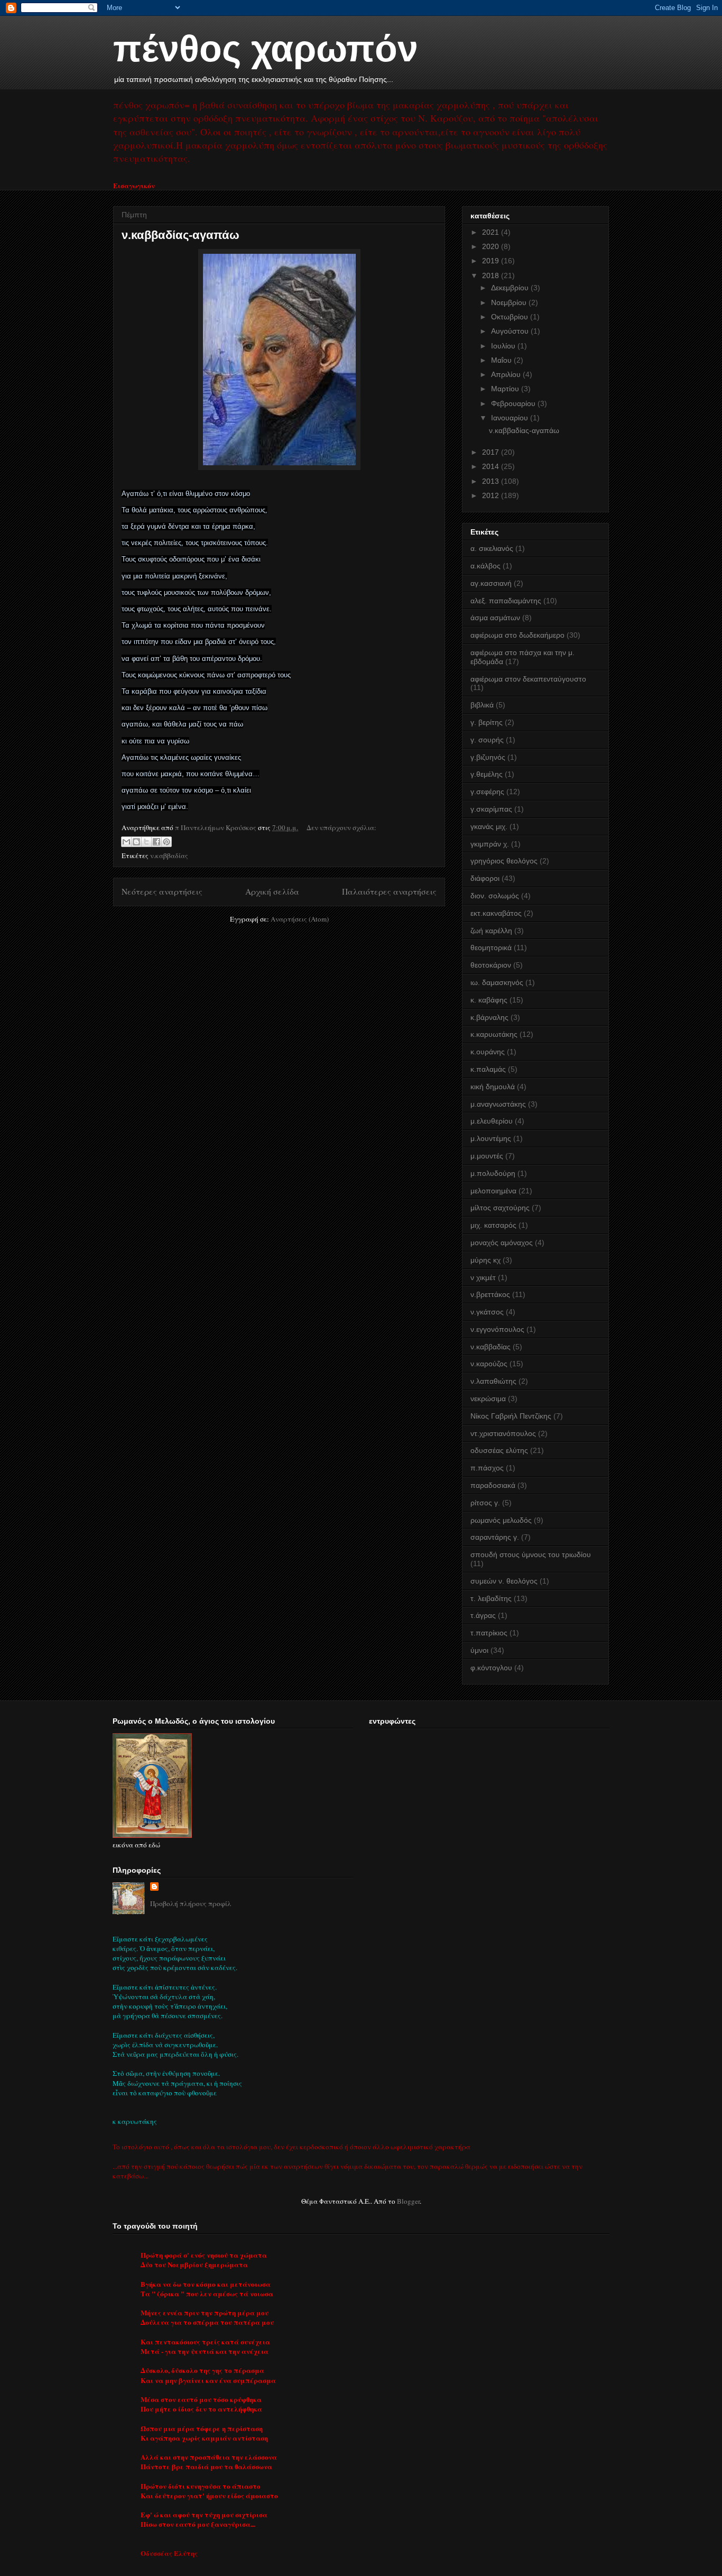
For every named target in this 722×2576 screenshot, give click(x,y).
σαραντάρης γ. (495, 1537)
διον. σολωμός (495, 896)
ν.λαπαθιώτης (493, 1381)
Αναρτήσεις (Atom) (300, 919)
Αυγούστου (511, 331)
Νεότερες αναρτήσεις (162, 891)
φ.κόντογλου (491, 1668)
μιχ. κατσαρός (493, 1225)
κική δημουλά (493, 1087)
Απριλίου (507, 374)
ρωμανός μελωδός (501, 1520)
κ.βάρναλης (489, 1017)
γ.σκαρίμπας (491, 809)
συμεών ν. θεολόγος (504, 1581)
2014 (492, 466)
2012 (492, 495)
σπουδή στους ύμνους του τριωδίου (531, 1554)
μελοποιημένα (493, 1191)
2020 (492, 246)
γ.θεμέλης (487, 774)
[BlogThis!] (136, 842)
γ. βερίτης (487, 722)
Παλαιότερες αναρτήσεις (389, 891)
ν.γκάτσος (487, 1312)
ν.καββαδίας (169, 855)
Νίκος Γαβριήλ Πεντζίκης (511, 1416)
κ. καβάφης (489, 1000)
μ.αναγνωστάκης (498, 1104)
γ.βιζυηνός (488, 757)
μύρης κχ (485, 1260)
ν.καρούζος (489, 1364)
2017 (492, 452)
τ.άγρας (483, 1615)
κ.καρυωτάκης (494, 1034)
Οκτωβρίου (511, 317)
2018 (492, 275)
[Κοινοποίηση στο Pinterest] (166, 842)
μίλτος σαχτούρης (500, 1208)
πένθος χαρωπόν (266, 49)
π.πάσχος (487, 1468)
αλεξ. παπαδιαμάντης (506, 601)
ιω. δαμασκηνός (497, 982)
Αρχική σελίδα (272, 891)
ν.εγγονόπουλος (497, 1329)
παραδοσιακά (493, 1485)
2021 (492, 232)
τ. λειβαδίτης (491, 1598)
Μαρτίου (506, 389)
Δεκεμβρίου (511, 288)
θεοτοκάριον (491, 965)
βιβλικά (482, 705)
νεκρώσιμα (488, 1399)
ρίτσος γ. (485, 1503)
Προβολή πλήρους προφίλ (191, 1903)
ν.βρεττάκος (490, 1294)
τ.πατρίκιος (489, 1633)
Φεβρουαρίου (514, 403)
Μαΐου (502, 360)
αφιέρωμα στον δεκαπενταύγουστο (528, 679)
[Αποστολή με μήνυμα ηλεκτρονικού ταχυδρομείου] (126, 842)
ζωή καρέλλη (491, 931)
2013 (492, 481)
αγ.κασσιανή (491, 583)
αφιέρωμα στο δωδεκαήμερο (517, 635)
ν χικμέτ (483, 1277)
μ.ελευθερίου (492, 1121)
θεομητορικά (491, 947)
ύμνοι (479, 1650)
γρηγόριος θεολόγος (504, 861)
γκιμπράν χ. (490, 844)
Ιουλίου (504, 346)
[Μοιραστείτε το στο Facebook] (156, 842)
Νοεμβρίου (510, 302)
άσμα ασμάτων (495, 618)
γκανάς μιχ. (489, 826)
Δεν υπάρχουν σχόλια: (341, 827)
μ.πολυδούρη (493, 1173)
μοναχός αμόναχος (502, 1243)
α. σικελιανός (492, 548)
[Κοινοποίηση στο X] (146, 842)
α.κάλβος (485, 566)
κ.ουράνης (488, 1052)
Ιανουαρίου (511, 418)
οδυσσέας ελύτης (499, 1450)
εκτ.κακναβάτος (496, 913)
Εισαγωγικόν (134, 185)
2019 (492, 261)
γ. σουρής (487, 740)
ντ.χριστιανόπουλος (503, 1433)
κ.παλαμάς (488, 1069)
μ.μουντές (487, 1156)
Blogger (408, 2201)
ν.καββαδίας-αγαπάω (181, 235)
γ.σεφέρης (487, 792)
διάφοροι (485, 878)
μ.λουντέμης (491, 1138)
